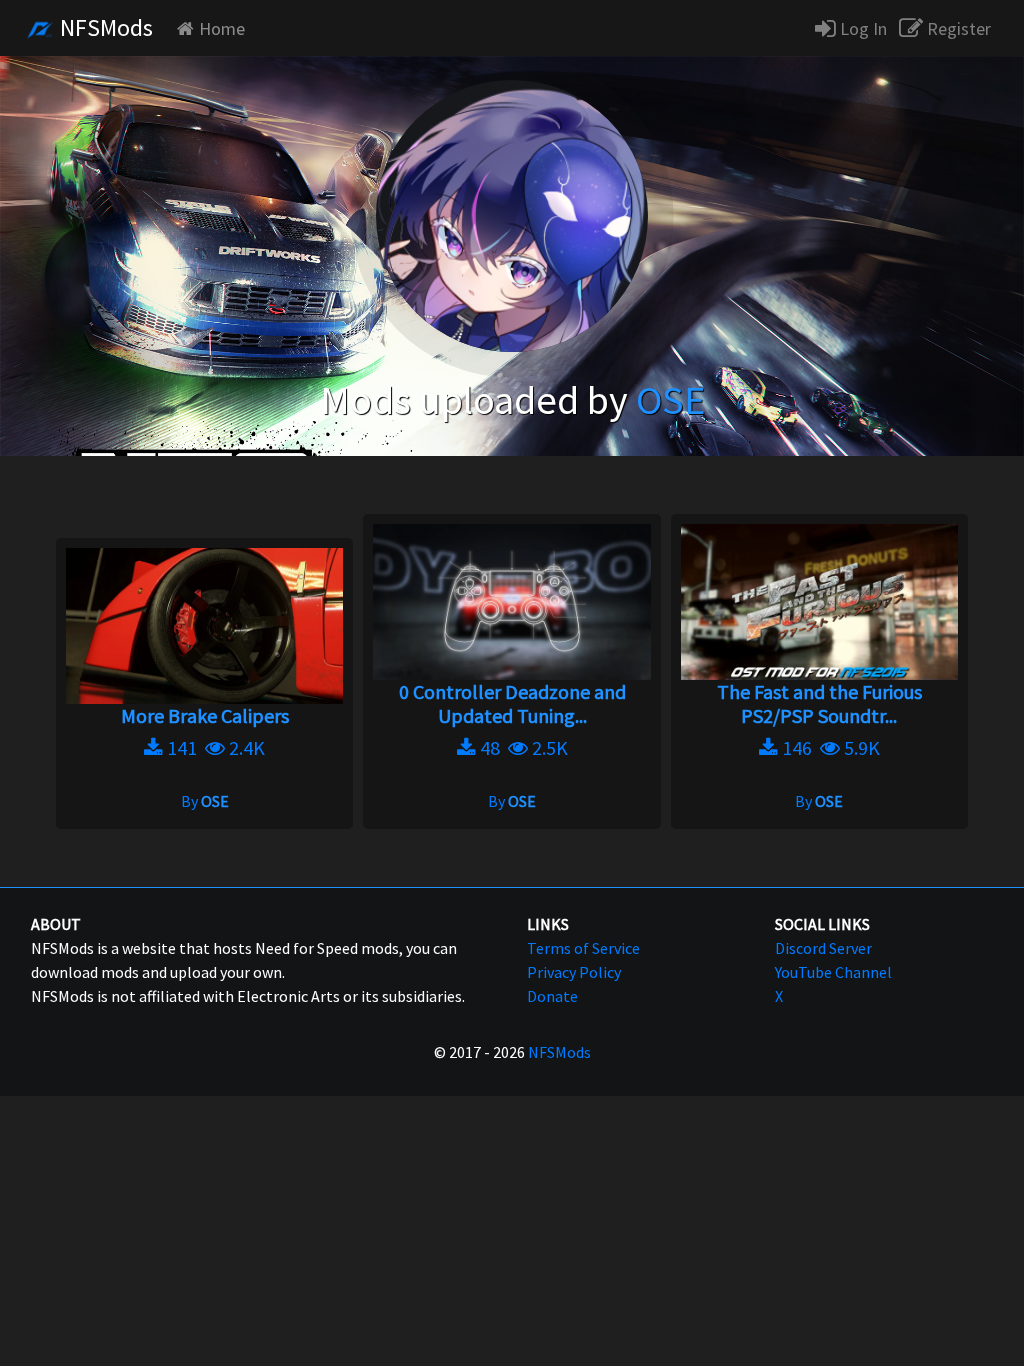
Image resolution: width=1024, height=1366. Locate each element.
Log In (861, 28)
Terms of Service (583, 948)
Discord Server (823, 948)
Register (957, 28)
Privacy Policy (574, 972)
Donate (552, 996)
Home (222, 28)
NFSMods (104, 27)
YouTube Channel (833, 972)
